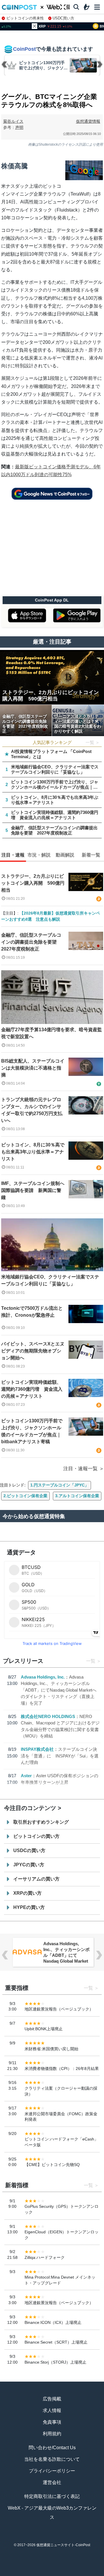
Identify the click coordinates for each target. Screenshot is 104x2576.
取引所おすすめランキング (41, 1822)
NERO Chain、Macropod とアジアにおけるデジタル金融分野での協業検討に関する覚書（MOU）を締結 (66, 1955)
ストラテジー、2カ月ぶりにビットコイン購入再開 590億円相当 (33, 883)
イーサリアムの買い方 (36, 1879)
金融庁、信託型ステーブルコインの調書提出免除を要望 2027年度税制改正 (31, 942)
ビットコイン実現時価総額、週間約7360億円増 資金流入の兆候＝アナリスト (32, 1389)
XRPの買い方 (27, 1893)
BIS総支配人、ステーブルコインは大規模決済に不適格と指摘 (33, 1068)
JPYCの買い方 (29, 1865)
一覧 (91, 1661)
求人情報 (52, 2410)
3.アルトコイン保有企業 (77, 1496)
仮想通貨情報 (88, 121)
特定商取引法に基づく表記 (52, 2496)
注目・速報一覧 (80, 1469)
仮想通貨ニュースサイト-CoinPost (63, 2545)
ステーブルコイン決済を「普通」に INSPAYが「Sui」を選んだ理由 (60, 1756)
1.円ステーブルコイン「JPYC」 (60, 1485)
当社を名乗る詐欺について (52, 2459)
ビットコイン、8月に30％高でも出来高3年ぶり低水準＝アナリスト (33, 1152)
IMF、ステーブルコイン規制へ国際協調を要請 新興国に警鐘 (33, 1190)
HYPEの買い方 (29, 1907)
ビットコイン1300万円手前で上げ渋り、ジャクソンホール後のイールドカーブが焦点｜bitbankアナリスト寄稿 (32, 1431)
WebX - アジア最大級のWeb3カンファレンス (52, 2513)
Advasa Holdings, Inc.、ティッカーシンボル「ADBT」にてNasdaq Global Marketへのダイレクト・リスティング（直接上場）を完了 (59, 1690)
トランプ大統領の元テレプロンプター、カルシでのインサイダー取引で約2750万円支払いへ (32, 1110)
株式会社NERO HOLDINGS (48, 1716)
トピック (52, 2573)
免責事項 (52, 2422)
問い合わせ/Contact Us (52, 2448)
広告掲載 (52, 2399)
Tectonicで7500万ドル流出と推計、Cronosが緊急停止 (32, 1312)
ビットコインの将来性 (25, 18)
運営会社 (52, 2482)
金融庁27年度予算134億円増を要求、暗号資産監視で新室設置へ (52, 1033)
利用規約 (52, 2434)
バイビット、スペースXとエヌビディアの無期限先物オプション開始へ (33, 1351)
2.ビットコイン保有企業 (25, 1496)
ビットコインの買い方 (36, 1836)
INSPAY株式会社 (37, 1749)
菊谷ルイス (13, 121)
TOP (12, 2573)
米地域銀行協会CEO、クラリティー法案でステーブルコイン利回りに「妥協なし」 (50, 1280)
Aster (26, 1776)
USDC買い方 (63, 18)
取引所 (72, 2573)
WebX (92, 2573)
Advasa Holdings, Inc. (43, 1677)
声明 (19, 127)
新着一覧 (32, 2573)
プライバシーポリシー (52, 2471)
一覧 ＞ (93, 742)
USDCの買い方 (29, 1850)
